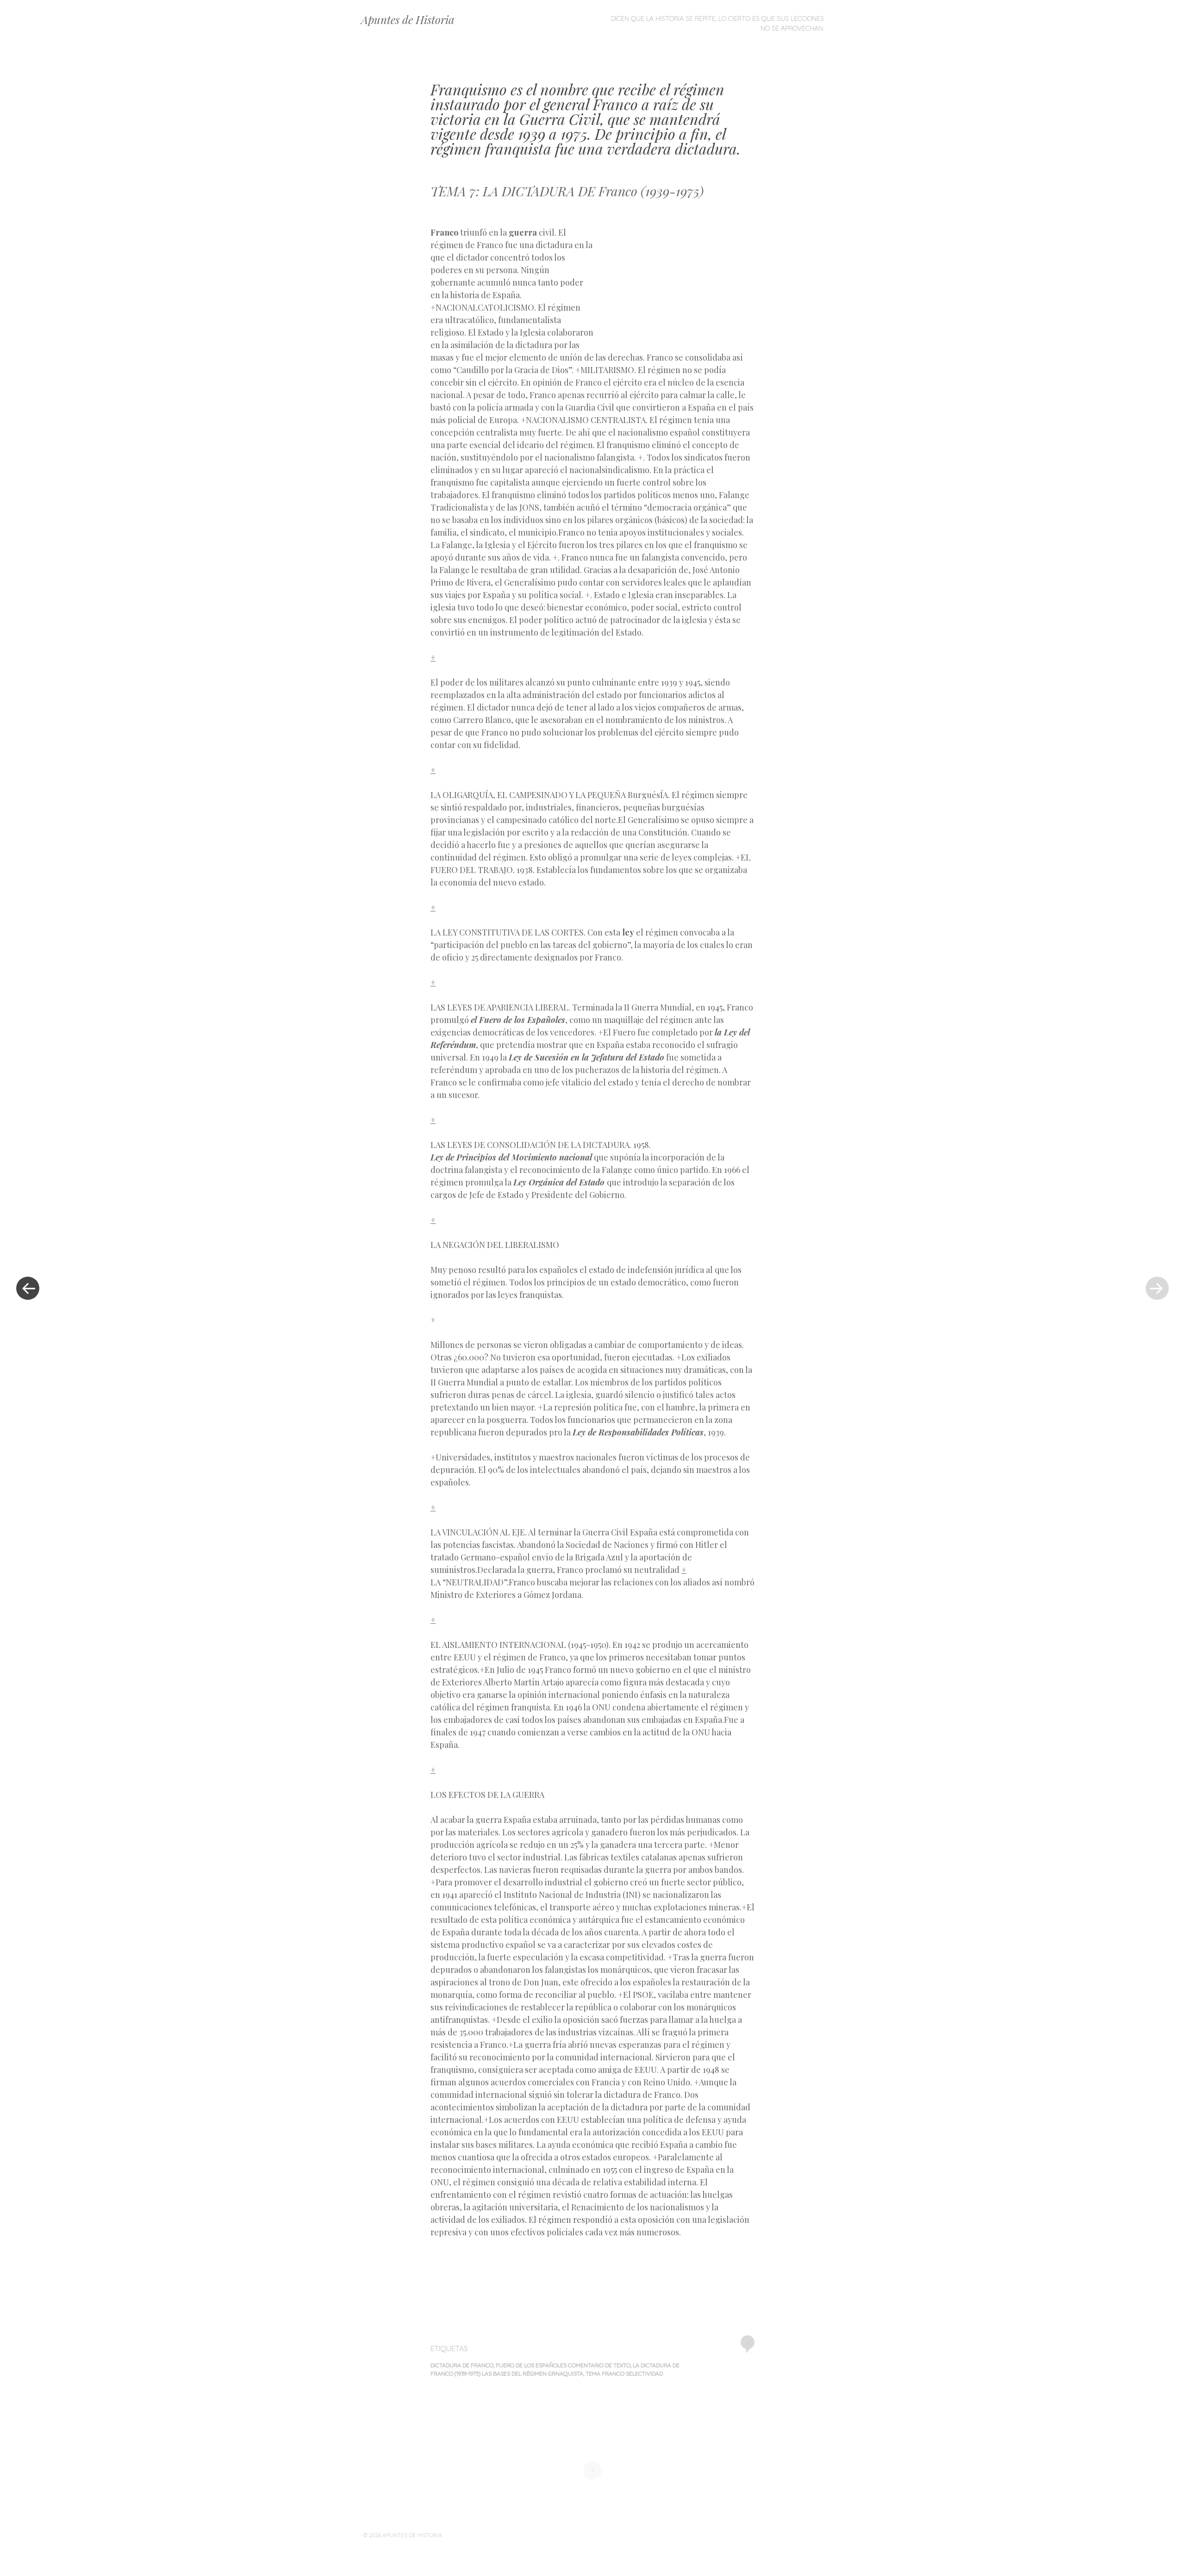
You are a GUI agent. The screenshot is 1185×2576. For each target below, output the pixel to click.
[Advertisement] (674, 281)
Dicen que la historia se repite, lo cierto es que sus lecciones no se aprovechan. (717, 23)
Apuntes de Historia (408, 19)
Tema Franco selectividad (624, 2373)
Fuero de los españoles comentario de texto (563, 2365)
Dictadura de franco (462, 2365)
